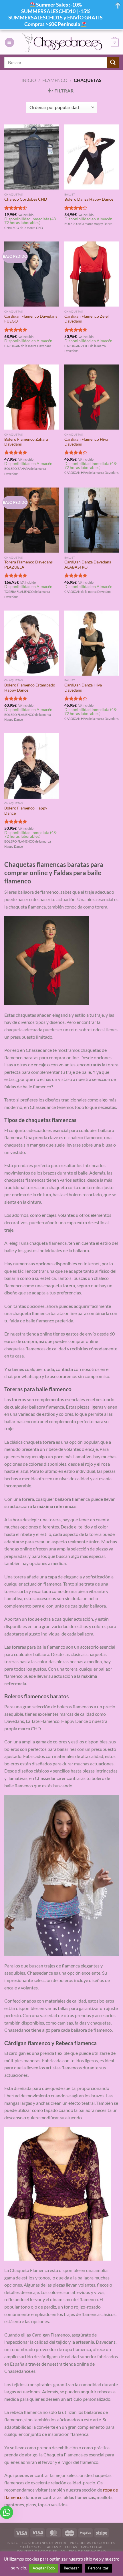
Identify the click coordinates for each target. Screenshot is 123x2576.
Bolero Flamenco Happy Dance (26, 811)
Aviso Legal (92, 2547)
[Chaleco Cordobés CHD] (31, 157)
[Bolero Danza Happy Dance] (92, 157)
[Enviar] (113, 62)
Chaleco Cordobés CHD (26, 199)
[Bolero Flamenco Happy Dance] (31, 766)
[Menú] (9, 42)
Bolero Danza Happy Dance (89, 199)
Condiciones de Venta (44, 2543)
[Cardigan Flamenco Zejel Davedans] (92, 274)
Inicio (29, 80)
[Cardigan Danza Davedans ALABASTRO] (92, 520)
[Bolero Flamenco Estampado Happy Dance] (31, 643)
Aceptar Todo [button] (44, 2568)
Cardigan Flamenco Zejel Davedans (87, 319)
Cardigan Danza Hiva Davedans (83, 688)
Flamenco (55, 80)
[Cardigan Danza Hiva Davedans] (92, 643)
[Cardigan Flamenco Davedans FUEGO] (31, 274)
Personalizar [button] (98, 2568)
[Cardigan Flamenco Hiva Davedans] (92, 397)
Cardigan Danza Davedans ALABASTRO (88, 565)
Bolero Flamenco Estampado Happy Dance (30, 688)
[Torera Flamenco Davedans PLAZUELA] (31, 520)
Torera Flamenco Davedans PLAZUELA (28, 565)
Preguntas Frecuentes (92, 2543)
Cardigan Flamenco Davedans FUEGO (31, 319)
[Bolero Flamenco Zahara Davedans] (31, 397)
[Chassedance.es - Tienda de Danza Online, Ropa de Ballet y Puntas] (63, 42)
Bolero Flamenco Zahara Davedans (26, 442)
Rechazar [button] (71, 2568)
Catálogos (31, 2547)
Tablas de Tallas (61, 2547)
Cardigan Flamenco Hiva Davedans (86, 442)
